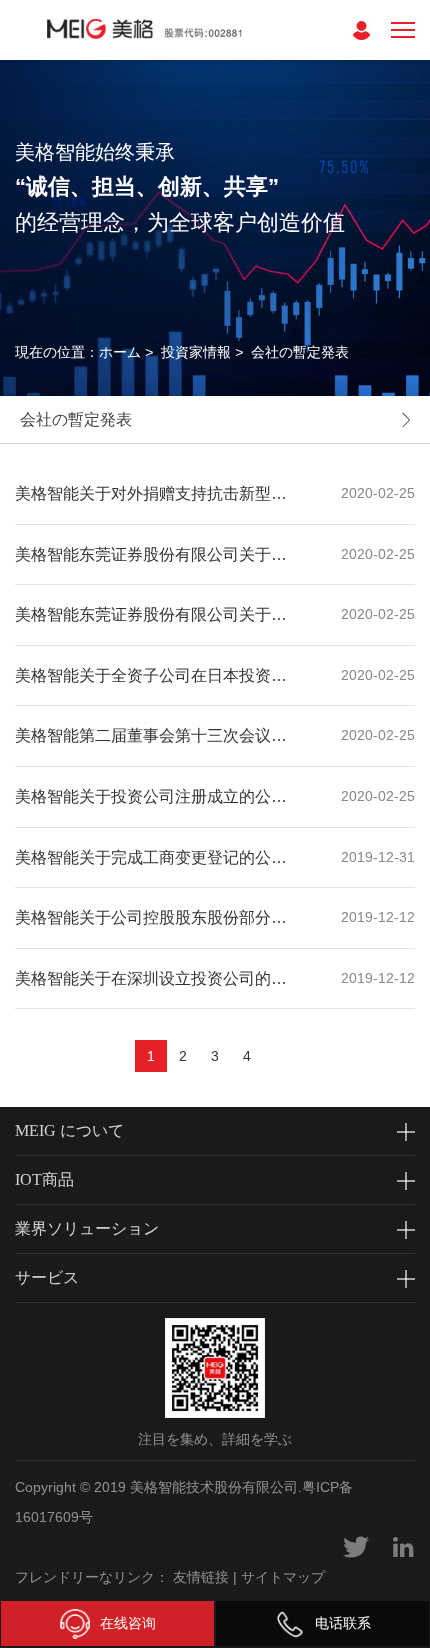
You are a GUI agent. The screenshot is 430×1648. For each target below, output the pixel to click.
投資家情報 (196, 352)
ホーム (120, 352)
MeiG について (69, 1130)
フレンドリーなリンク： (92, 1577)
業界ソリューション (87, 1228)
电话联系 (343, 1623)
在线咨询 (128, 1623)
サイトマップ (283, 1577)
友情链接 (201, 1577)
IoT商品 (44, 1179)
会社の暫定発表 (300, 352)
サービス (47, 1277)
